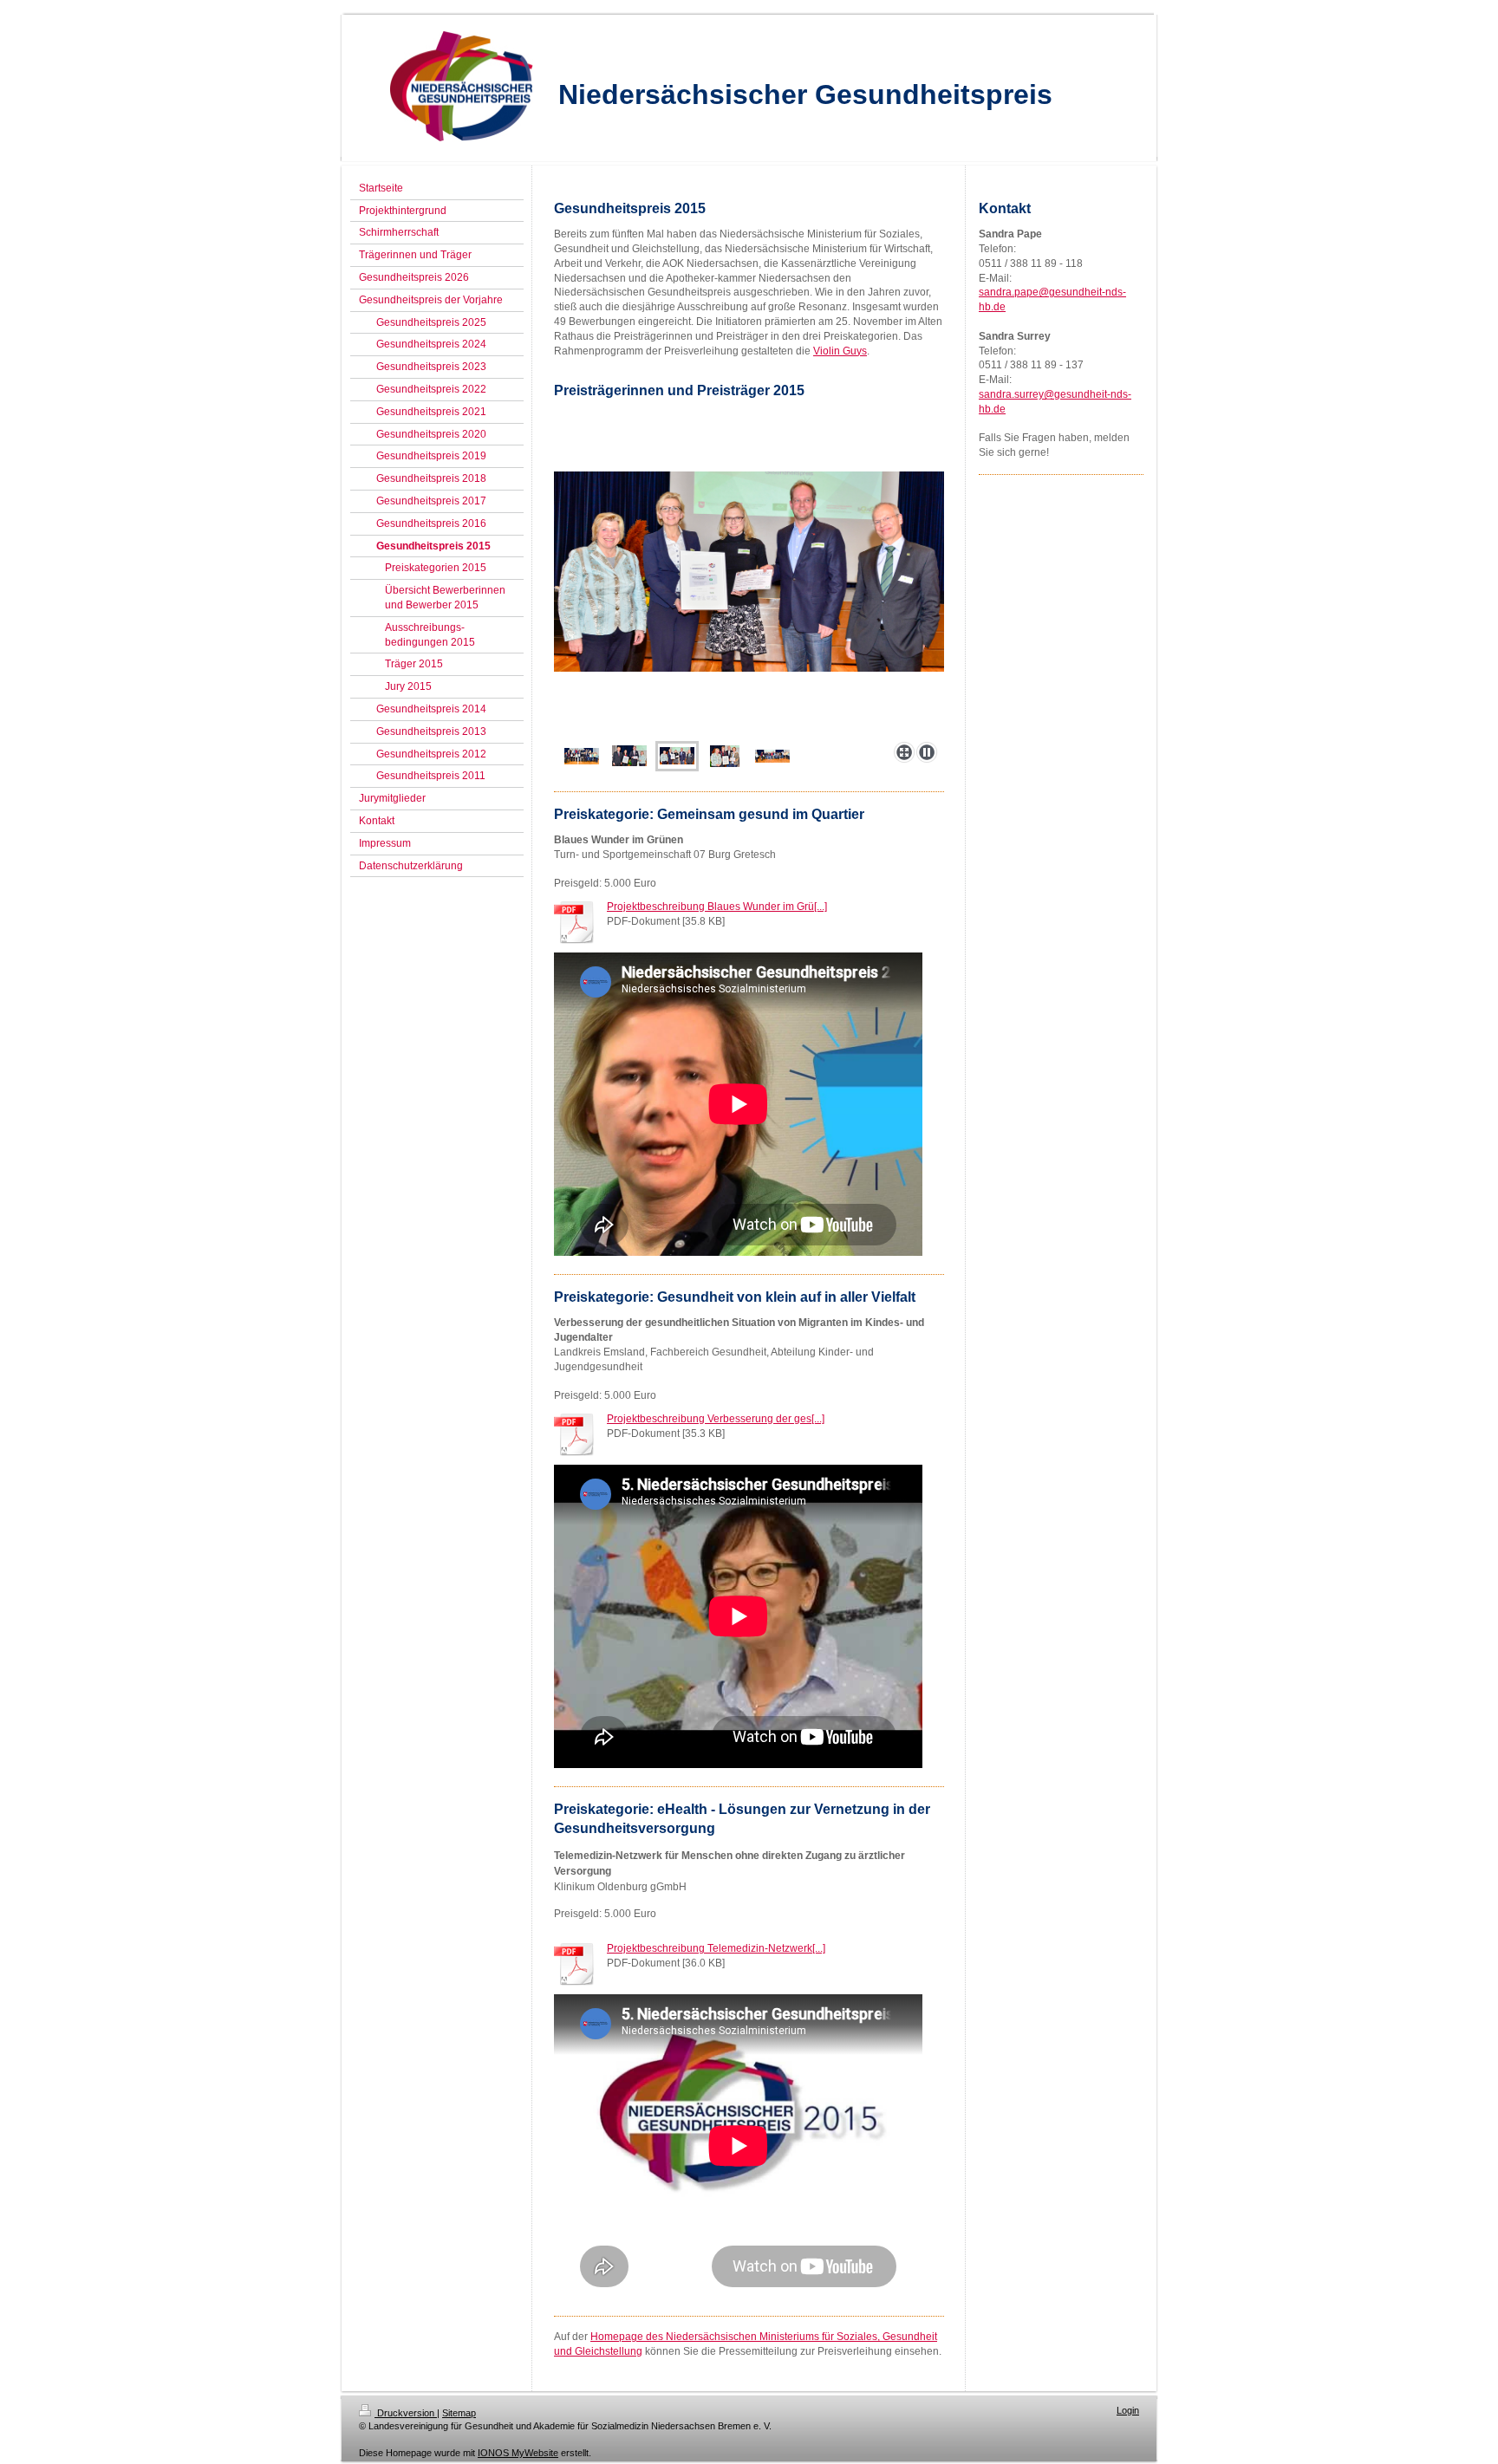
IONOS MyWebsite (518, 2453)
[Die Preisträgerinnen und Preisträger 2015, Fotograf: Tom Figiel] (582, 756)
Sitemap (459, 2413)
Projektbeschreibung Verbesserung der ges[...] (716, 1419)
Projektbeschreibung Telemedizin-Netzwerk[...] (716, 1948)
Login (1128, 2410)
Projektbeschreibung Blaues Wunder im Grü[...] (717, 907)
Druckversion (406, 2413)
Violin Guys (840, 351)
